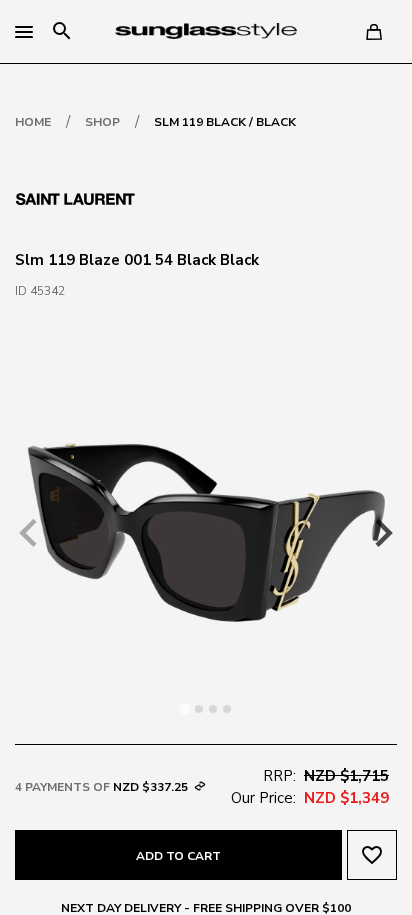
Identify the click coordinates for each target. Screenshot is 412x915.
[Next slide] (382, 533)
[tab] (184, 708)
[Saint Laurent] (75, 197)
